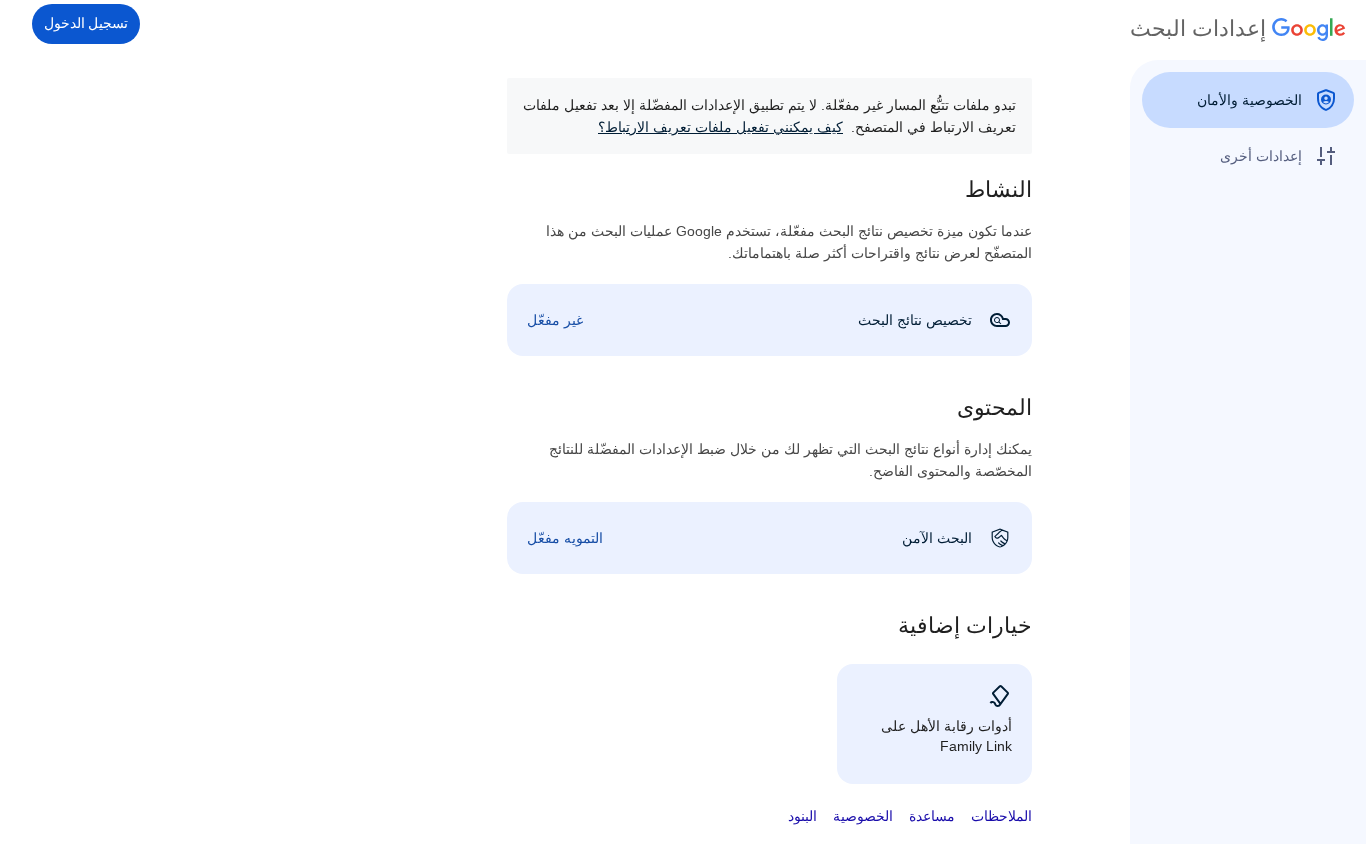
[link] (769, 320)
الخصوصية (863, 816)
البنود (802, 816)
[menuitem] (1248, 100)
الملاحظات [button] (1001, 816)
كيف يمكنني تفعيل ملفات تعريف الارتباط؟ (720, 127)
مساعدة (932, 816)
